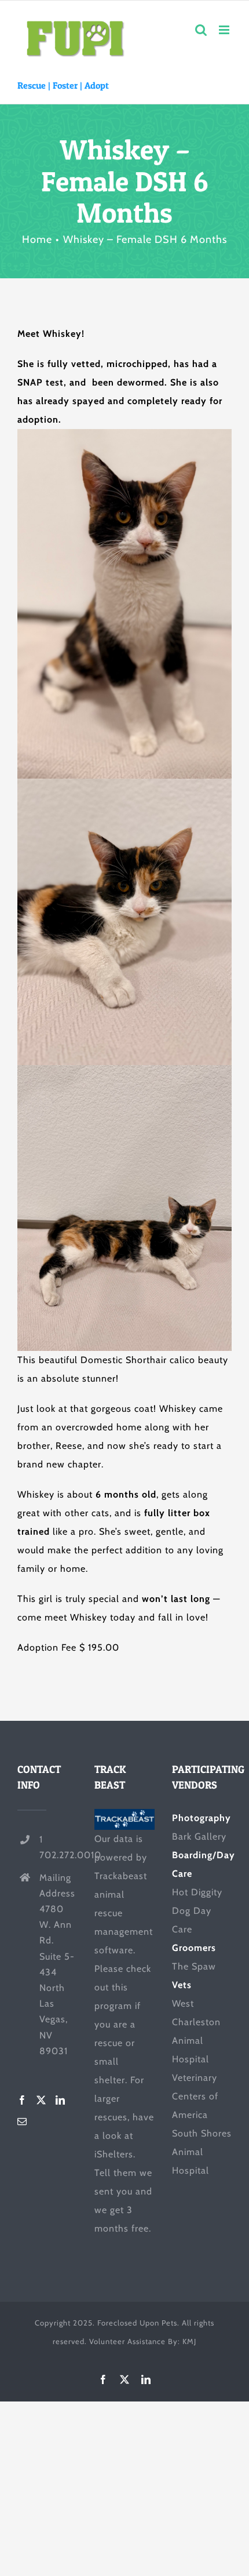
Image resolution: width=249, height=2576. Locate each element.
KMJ (189, 2341)
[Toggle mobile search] (201, 30)
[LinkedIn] (61, 2100)
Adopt (97, 85)
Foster (65, 85)
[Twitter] (41, 2100)
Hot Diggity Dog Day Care (197, 1911)
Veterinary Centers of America (195, 2096)
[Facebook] (22, 2100)
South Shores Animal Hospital (202, 2152)
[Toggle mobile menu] (225, 30)
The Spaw (194, 1966)
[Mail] (22, 2121)
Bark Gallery (199, 1836)
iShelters (114, 2154)
